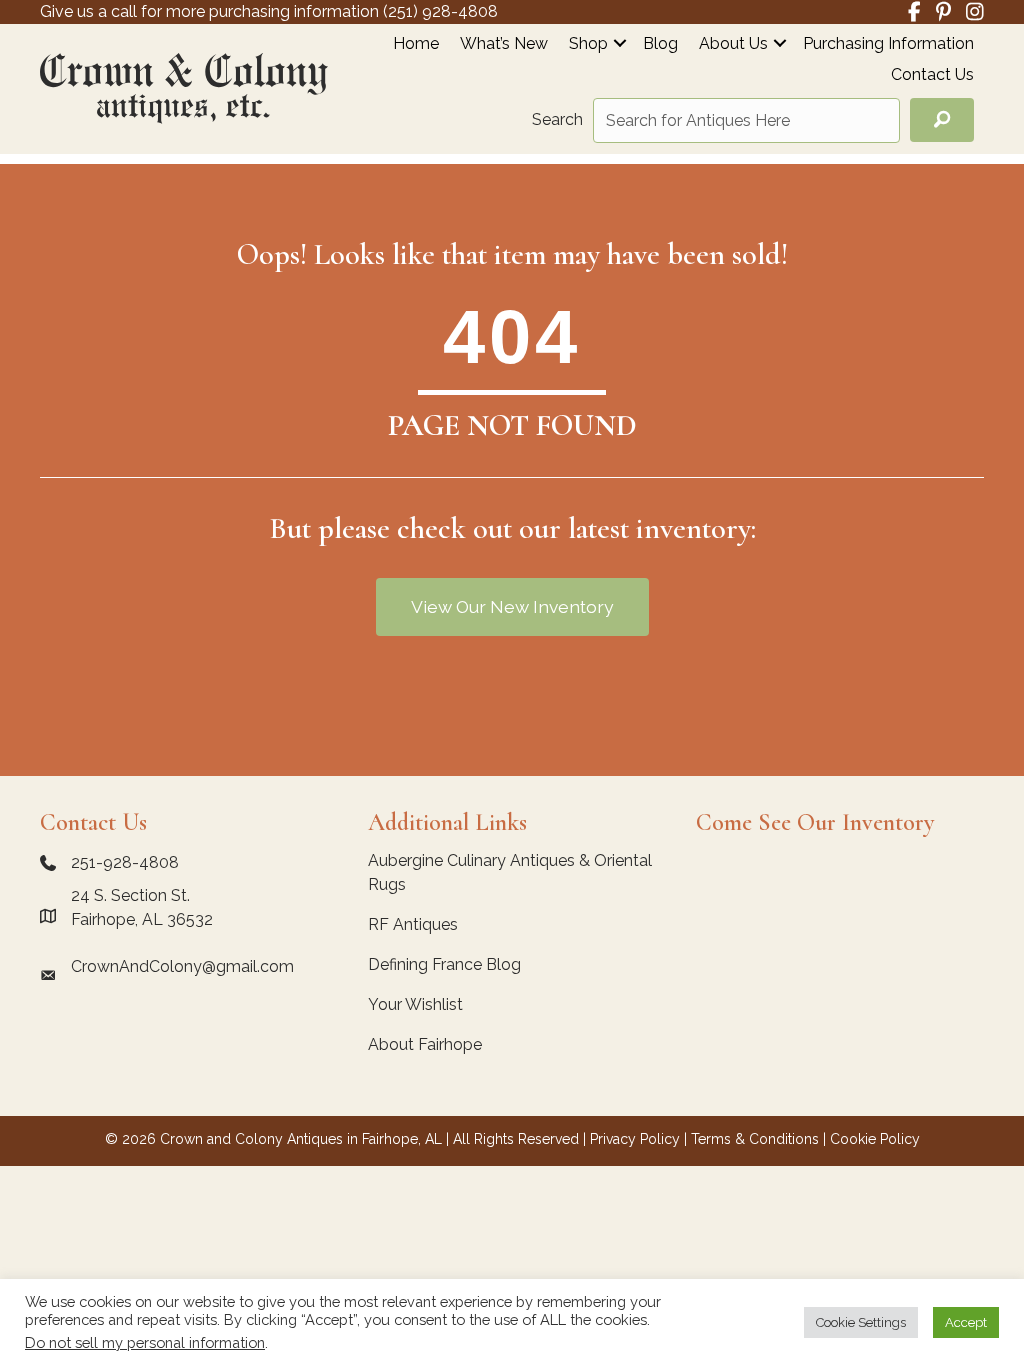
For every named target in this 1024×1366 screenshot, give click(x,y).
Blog (660, 44)
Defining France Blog (444, 964)
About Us (733, 44)
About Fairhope (425, 1044)
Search (557, 119)
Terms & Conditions (755, 1139)
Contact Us (932, 75)
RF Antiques (413, 924)
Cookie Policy (875, 1139)
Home (416, 44)
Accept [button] (966, 1322)
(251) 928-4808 (440, 11)
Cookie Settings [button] (861, 1322)
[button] (620, 43)
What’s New (504, 44)
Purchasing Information (888, 44)
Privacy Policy (635, 1139)
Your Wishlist (415, 1004)
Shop (588, 44)
